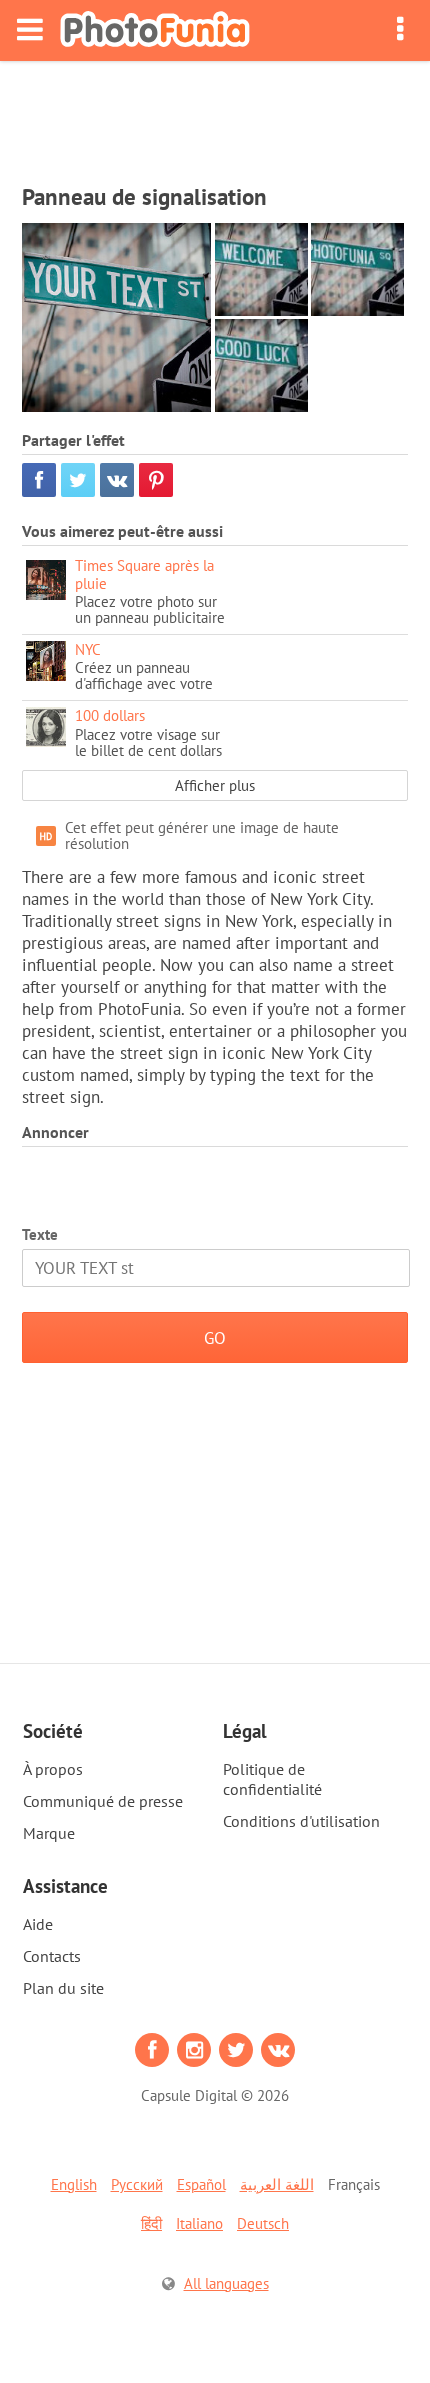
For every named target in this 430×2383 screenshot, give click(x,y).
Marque (49, 1833)
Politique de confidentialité (272, 1779)
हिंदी (151, 2223)
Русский (137, 2184)
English (74, 2184)
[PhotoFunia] (155, 30)
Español (201, 2184)
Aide (38, 1924)
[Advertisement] (215, 116)
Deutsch (263, 2223)
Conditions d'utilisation (301, 1821)
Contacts (52, 1956)
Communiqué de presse (103, 1801)
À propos (53, 1769)
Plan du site (63, 1988)
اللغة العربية (277, 2184)
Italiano (199, 2223)
